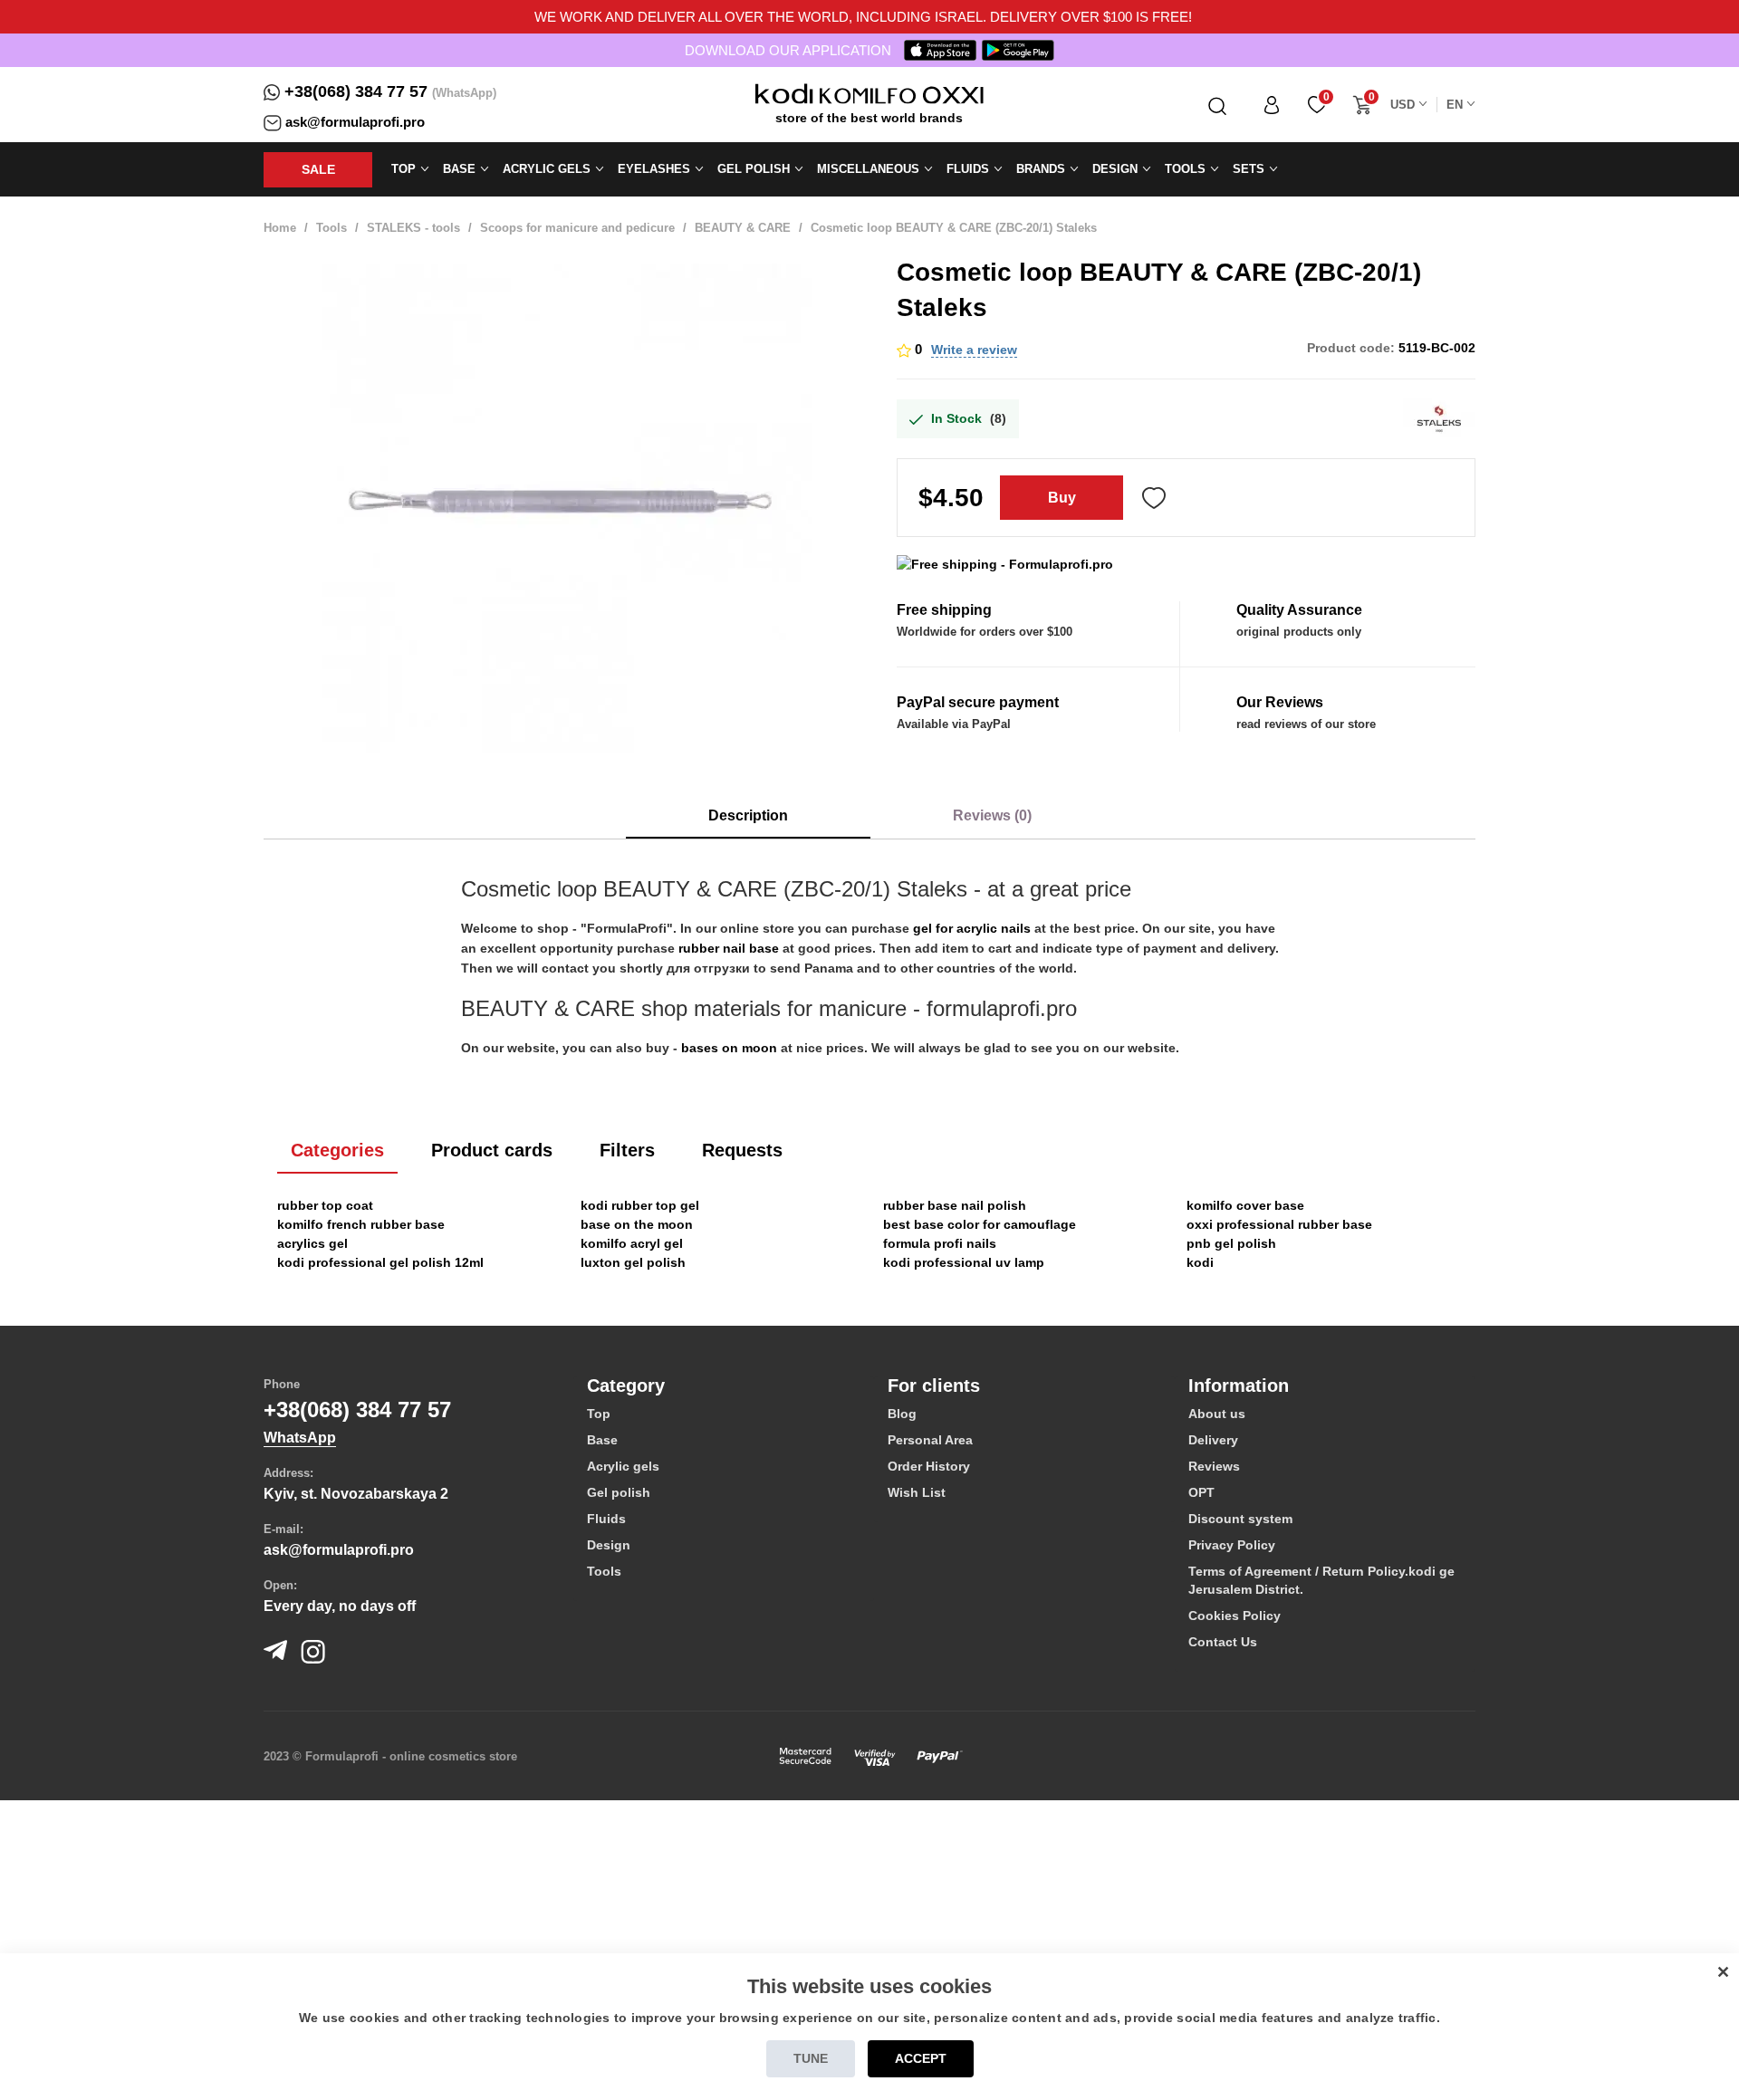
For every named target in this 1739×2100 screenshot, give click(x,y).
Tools (331, 228)
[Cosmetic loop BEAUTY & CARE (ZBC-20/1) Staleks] (567, 508)
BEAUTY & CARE (743, 228)
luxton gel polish (633, 1262)
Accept (921, 2058)
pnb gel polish (1231, 1243)
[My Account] (1272, 105)
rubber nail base (729, 948)
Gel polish (619, 1492)
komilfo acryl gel (632, 1243)
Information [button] (1239, 1386)
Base (602, 1440)
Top (599, 1414)
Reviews (1214, 1466)
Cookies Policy (1235, 1616)
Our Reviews (1280, 702)
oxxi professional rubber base (1279, 1224)
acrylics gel (312, 1243)
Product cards (492, 1150)
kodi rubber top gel (640, 1205)
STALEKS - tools (413, 228)
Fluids (606, 1519)
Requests (742, 1150)
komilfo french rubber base (361, 1224)
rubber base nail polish (955, 1205)
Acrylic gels (623, 1466)
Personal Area (930, 1440)
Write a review (974, 350)
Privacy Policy (1232, 1545)
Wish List (917, 1492)
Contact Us (1223, 1642)
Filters (627, 1150)
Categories (337, 1150)
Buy (1062, 498)
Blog (902, 1414)
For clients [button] (934, 1386)
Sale (318, 169)
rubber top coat (325, 1205)
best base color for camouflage (980, 1224)
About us (1217, 1414)
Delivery (1213, 1440)
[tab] (724, 1386)
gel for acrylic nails (972, 928)
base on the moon (637, 1224)
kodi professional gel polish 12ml (380, 1262)
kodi (1200, 1262)
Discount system (1240, 1519)
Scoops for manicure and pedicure (577, 228)
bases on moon (729, 1048)
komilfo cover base (1245, 1205)
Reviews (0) (992, 815)
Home (280, 228)
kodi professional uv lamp (964, 1262)
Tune (811, 2058)
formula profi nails (940, 1243)
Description (748, 815)
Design (609, 1545)
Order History (929, 1466)
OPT (1201, 1492)
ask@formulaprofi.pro (355, 122)
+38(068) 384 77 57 (356, 91)
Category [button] (626, 1386)
